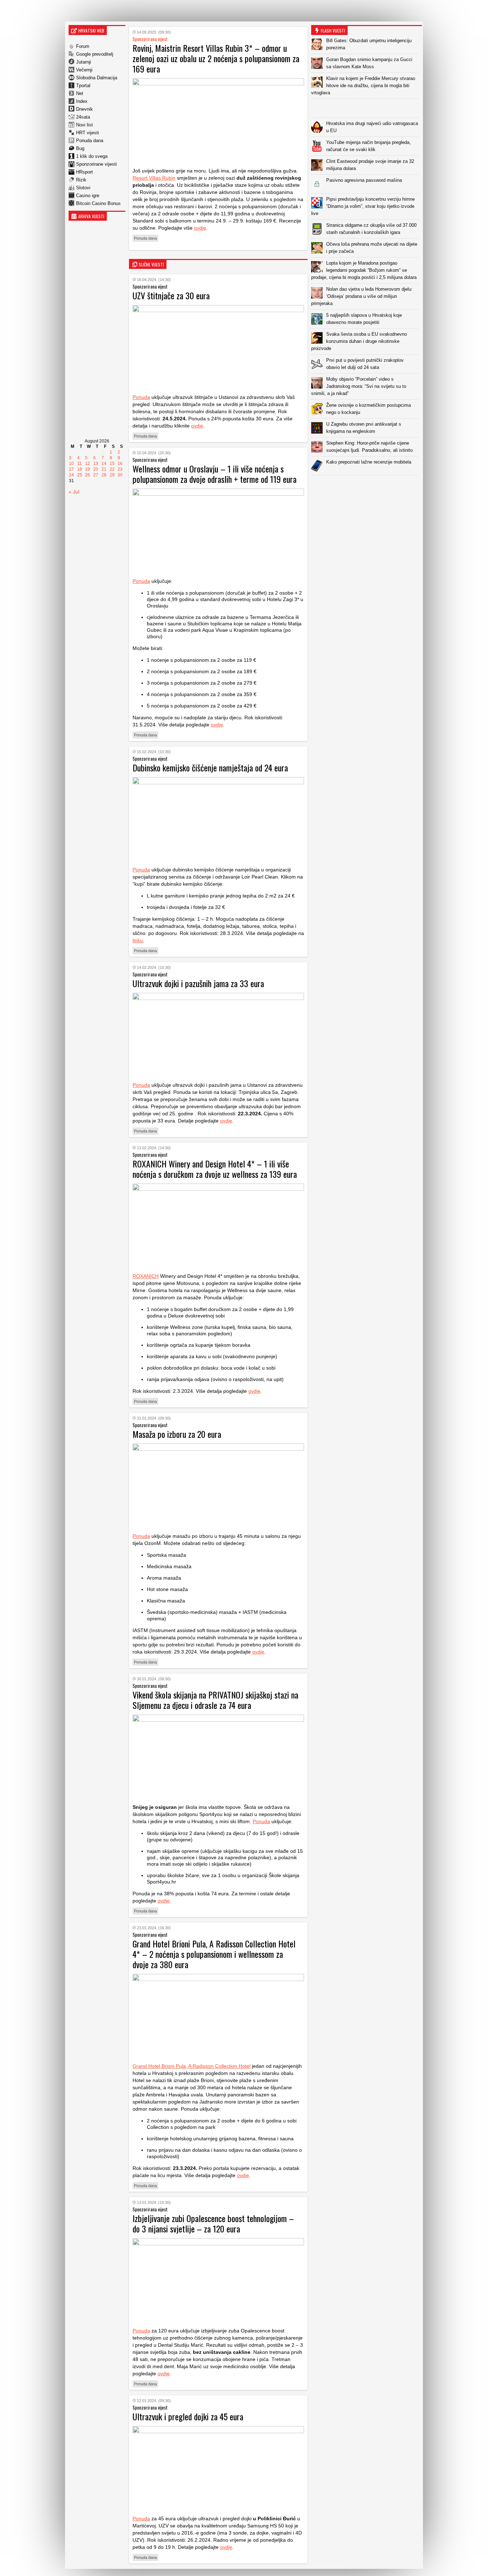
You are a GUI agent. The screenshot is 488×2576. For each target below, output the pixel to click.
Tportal (83, 86)
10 (71, 464)
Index (82, 101)
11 (79, 464)
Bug (80, 148)
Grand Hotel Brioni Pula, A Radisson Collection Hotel (191, 2066)
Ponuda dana (90, 141)
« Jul (74, 492)
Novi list (84, 125)
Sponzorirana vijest (150, 39)
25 (80, 475)
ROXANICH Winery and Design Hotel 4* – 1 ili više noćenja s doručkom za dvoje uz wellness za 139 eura (215, 1169)
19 (88, 469)
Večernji (84, 70)
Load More (367, 487)
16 (120, 464)
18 (80, 469)
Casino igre (88, 196)
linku (138, 940)
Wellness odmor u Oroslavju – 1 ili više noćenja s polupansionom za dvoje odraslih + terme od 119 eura (215, 474)
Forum (83, 46)
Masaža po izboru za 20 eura (177, 1434)
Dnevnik (84, 109)
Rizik (81, 180)
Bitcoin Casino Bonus (98, 203)
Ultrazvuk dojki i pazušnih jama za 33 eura (198, 983)
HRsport (84, 172)
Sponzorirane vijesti (96, 164)
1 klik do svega (92, 156)
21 (104, 469)
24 (71, 475)
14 (104, 464)
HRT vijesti (88, 133)
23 (120, 469)
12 (88, 464)
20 (96, 469)
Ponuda (141, 397)
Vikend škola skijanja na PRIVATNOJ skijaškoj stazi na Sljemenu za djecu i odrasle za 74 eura (215, 1700)
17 (71, 469)
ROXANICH (146, 1276)
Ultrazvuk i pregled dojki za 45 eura (188, 2416)
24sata (83, 117)
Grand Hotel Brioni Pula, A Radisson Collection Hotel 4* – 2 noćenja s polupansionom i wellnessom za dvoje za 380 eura (214, 1954)
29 (112, 475)
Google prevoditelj (95, 54)
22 (112, 469)
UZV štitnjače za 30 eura (171, 295)
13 (96, 464)
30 (120, 475)
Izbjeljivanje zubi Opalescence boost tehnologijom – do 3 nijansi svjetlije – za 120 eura (213, 2223)
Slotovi (83, 188)
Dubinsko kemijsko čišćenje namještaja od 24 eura (210, 767)
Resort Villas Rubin (154, 178)
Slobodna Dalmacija (97, 78)
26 (88, 475)
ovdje (200, 228)
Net (80, 93)
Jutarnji (84, 62)
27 (96, 475)
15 (112, 464)
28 (104, 475)
